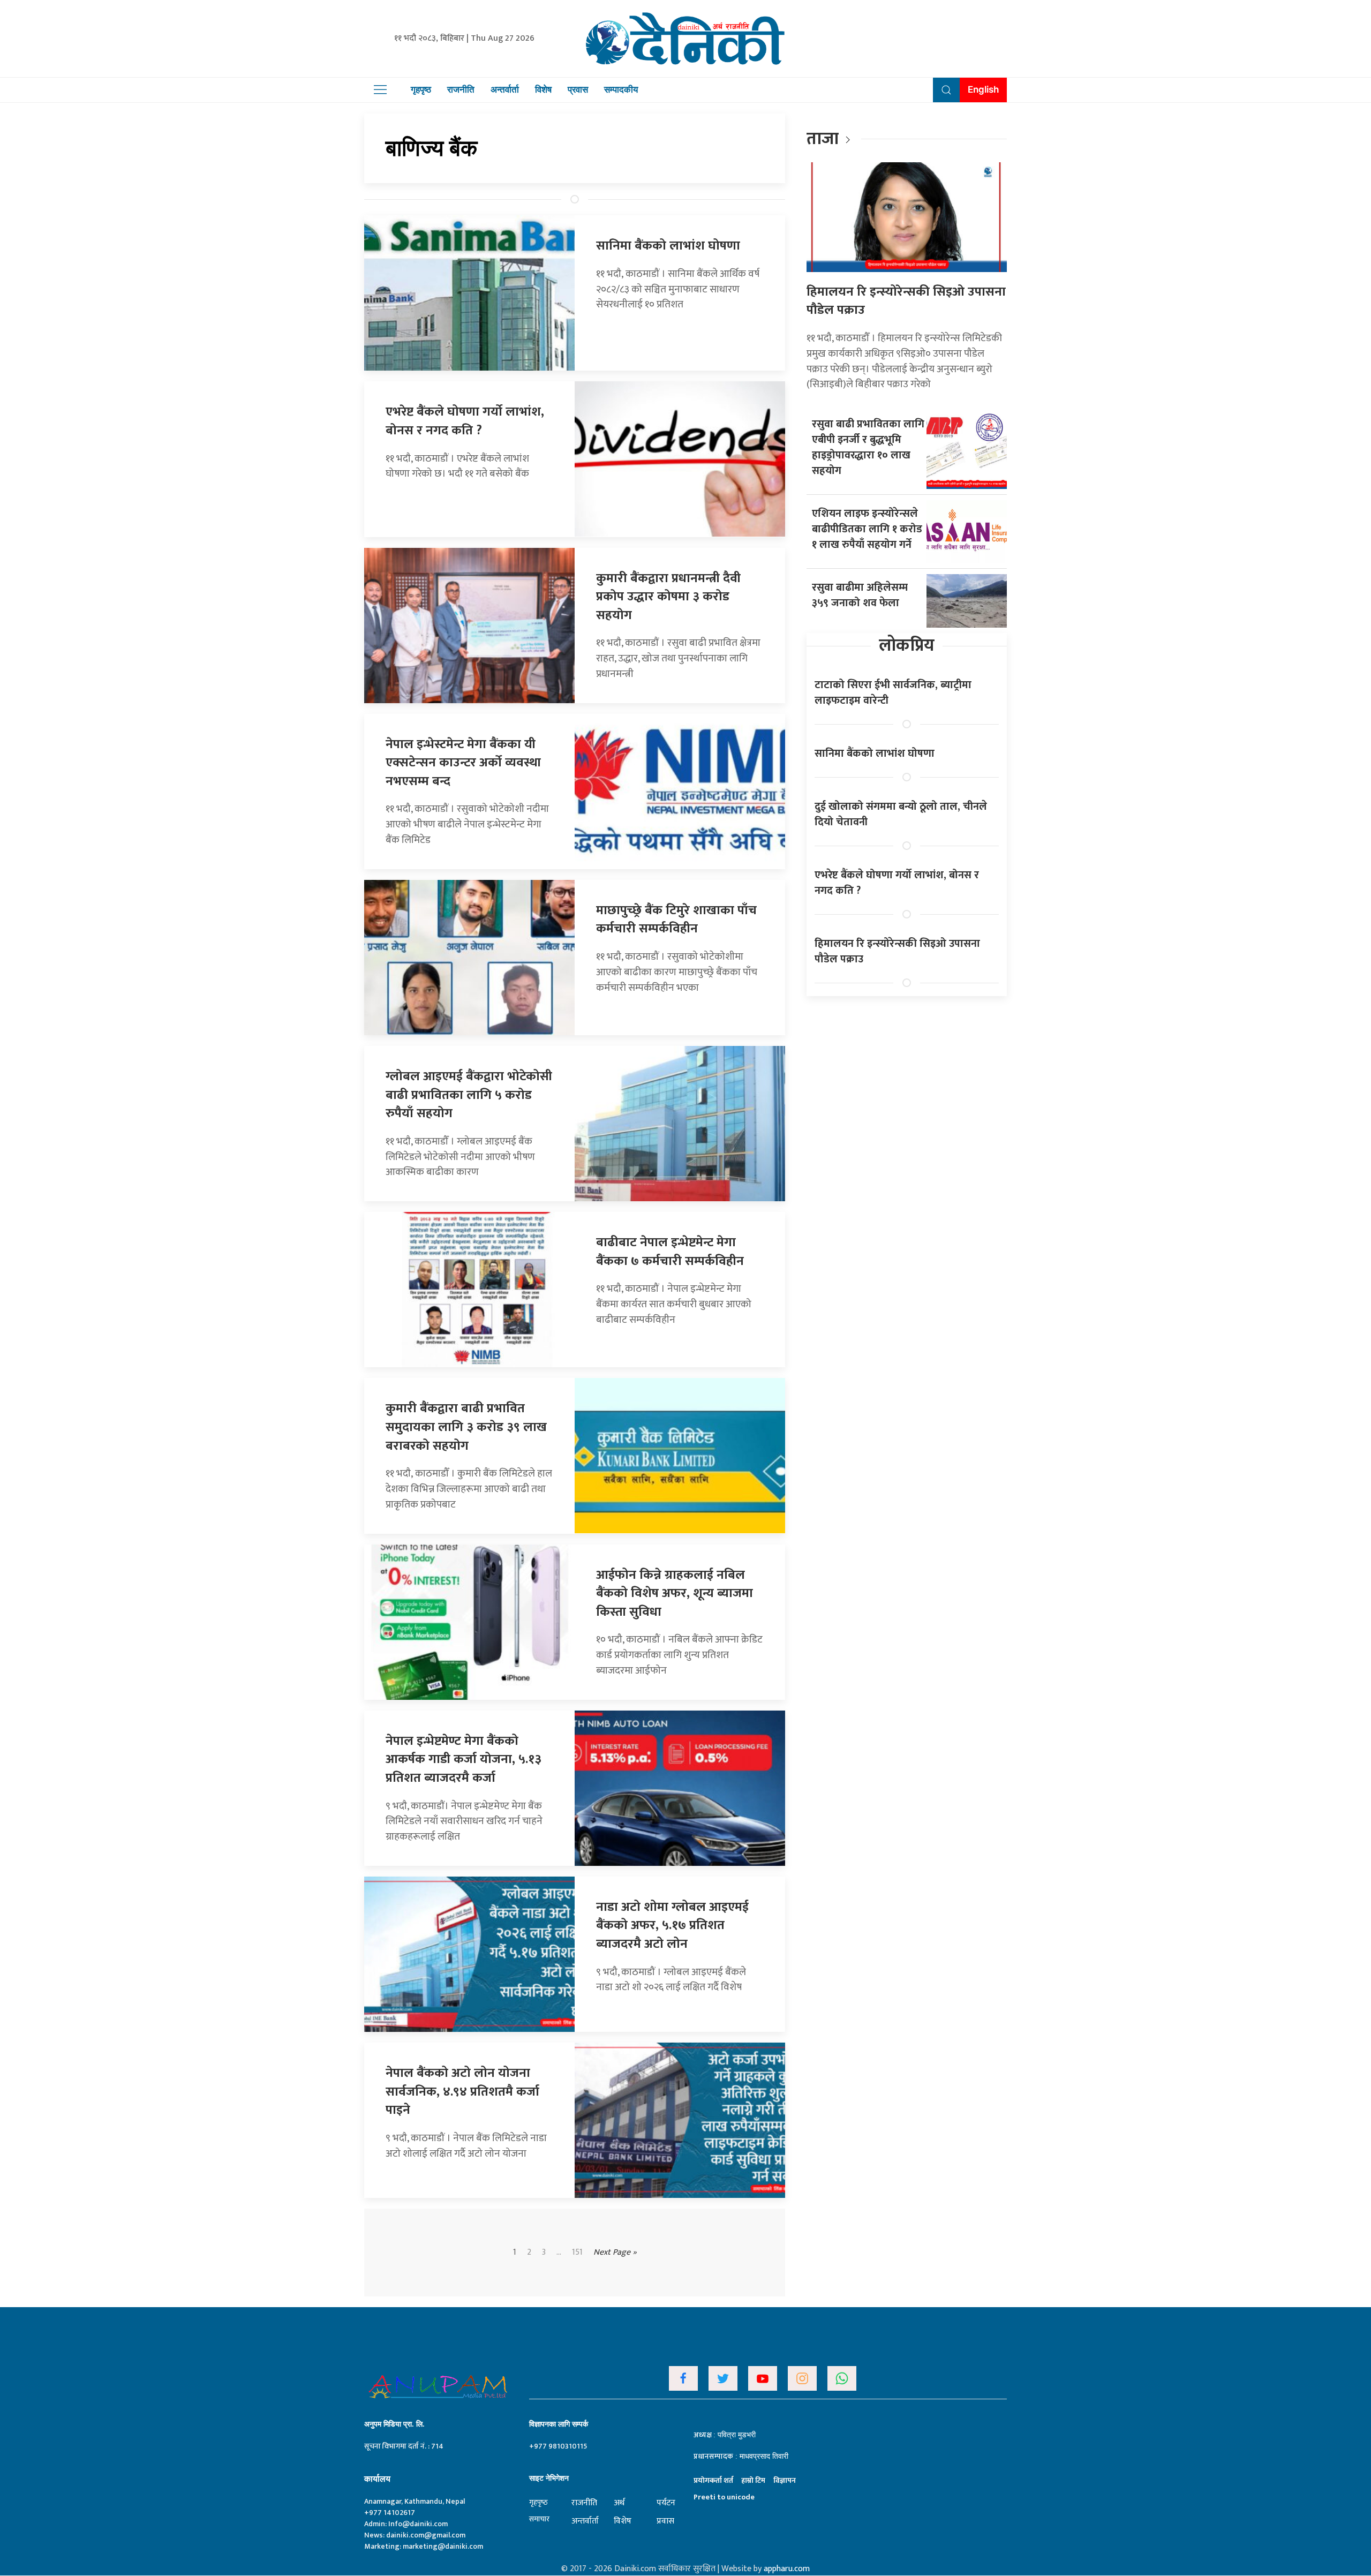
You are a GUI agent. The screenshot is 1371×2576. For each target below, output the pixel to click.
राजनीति (461, 89)
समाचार (539, 2519)
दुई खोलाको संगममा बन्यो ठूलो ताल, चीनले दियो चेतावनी (901, 814)
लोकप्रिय (907, 646)
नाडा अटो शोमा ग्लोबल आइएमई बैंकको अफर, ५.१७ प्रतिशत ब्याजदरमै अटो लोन (672, 1926)
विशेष (543, 89)
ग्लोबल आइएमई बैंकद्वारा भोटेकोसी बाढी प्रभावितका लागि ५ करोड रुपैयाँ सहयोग (469, 1095)
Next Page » (615, 2252)
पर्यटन (666, 2503)
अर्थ (619, 2503)
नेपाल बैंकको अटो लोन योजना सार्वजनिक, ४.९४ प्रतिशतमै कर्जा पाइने (462, 2092)
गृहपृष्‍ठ (538, 2502)
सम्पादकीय (621, 89)
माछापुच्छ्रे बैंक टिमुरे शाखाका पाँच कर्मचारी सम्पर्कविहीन (676, 920)
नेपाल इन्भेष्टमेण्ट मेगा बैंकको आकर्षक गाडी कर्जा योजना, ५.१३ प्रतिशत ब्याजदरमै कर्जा (464, 1760)
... (559, 2253)
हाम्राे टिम (753, 2480)
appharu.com (787, 2569)
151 (577, 2253)
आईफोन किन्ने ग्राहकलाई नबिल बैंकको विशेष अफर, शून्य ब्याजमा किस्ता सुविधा (675, 1594)
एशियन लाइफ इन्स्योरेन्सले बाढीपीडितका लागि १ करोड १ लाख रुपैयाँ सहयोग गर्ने (867, 529)
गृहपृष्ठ (421, 89)
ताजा (823, 139)
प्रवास (578, 89)
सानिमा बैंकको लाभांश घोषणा (668, 246)
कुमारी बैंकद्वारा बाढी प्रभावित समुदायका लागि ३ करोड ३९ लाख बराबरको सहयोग (466, 1427)
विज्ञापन (785, 2480)
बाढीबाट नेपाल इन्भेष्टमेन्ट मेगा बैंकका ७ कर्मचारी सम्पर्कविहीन (670, 1252)
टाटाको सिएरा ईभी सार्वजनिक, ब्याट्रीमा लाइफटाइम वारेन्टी (893, 693)
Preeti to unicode (724, 2497)
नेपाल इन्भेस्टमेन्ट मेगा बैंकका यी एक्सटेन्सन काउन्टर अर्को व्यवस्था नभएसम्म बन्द (463, 763)
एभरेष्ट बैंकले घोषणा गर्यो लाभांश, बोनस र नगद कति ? (465, 421)
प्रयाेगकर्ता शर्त (713, 2480)
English (983, 89)
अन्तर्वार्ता (505, 89)
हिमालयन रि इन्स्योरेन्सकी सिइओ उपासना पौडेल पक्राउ (906, 301)
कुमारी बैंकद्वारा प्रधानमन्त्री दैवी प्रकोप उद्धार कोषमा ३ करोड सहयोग (668, 597)
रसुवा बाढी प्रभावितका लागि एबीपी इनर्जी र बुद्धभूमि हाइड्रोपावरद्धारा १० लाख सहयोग (868, 447)
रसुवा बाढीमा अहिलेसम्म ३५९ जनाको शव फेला (860, 595)
